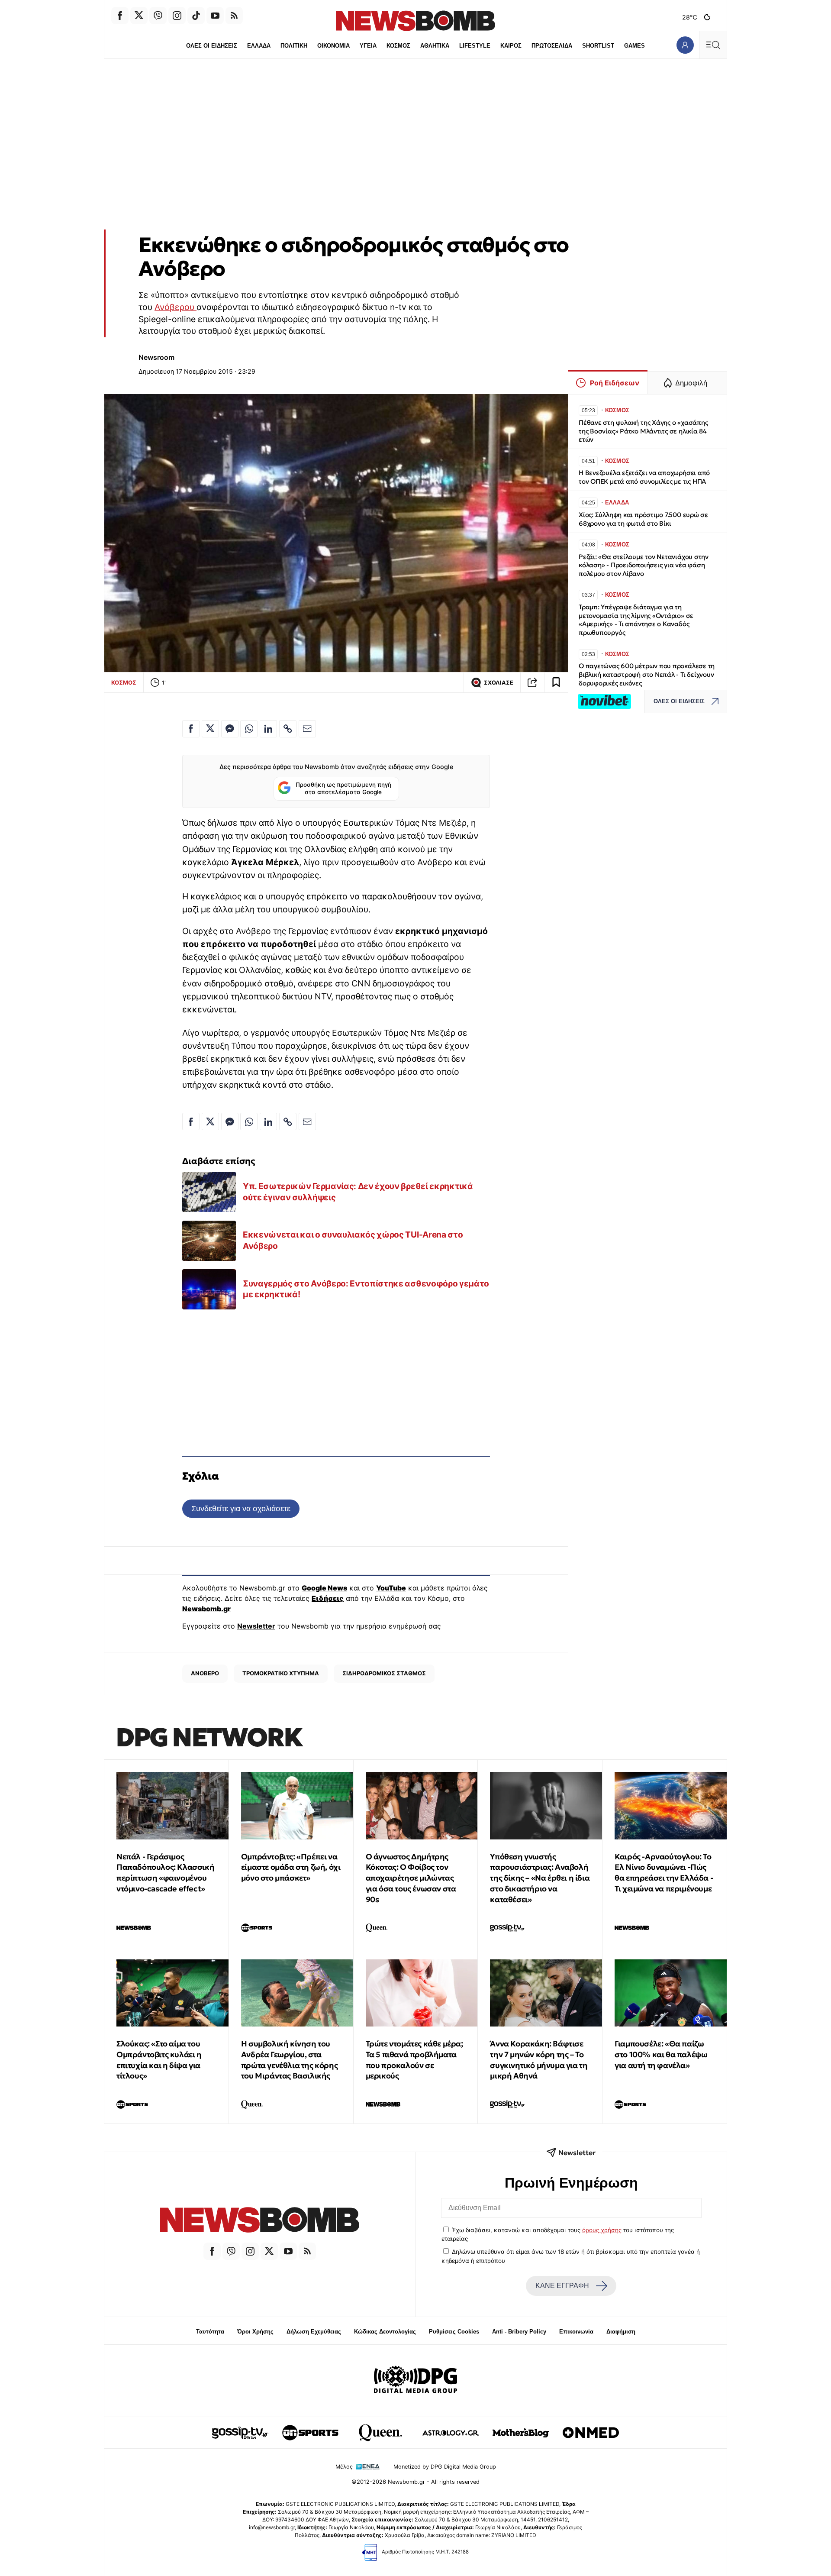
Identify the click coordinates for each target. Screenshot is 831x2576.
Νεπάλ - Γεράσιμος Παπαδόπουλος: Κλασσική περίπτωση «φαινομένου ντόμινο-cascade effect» (165, 1873)
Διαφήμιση (621, 2332)
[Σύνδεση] (685, 45)
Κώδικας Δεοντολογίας (385, 2332)
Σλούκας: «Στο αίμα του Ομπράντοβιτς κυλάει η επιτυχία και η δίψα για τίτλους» (159, 2060)
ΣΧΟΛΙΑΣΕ (499, 683)
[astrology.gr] (451, 2433)
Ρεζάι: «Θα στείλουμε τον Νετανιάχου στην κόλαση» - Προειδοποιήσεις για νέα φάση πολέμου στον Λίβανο (644, 565)
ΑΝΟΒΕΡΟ (205, 1673)
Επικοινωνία (576, 2332)
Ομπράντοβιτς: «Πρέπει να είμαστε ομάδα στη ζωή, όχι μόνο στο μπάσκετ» (291, 1867)
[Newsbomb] (260, 2221)
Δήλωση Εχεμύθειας (314, 2332)
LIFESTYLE (475, 46)
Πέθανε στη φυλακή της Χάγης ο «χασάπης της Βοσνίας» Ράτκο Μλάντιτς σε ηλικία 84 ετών (643, 431)
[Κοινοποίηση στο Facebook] (191, 729)
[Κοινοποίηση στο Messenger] (230, 729)
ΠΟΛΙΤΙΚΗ (294, 46)
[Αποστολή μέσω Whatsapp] (249, 729)
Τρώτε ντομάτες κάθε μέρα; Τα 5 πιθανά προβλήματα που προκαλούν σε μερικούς (414, 2060)
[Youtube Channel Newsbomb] (215, 16)
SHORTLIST (598, 46)
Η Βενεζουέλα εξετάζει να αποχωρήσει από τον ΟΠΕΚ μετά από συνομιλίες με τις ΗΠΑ (644, 477)
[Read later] (556, 682)
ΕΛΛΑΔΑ (259, 46)
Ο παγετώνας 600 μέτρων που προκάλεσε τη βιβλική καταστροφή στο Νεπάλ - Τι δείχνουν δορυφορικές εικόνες (647, 674)
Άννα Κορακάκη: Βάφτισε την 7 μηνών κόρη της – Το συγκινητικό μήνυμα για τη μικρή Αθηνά (539, 2060)
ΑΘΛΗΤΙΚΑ (435, 46)
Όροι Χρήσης (255, 2332)
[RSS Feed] (234, 16)
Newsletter (256, 1626)
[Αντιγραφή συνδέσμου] (532, 682)
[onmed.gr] (591, 2433)
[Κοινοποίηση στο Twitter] (210, 729)
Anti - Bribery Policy (519, 2332)
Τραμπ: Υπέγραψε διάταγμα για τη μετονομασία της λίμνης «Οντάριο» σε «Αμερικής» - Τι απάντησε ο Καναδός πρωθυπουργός (636, 620)
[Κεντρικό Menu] (713, 45)
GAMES (635, 46)
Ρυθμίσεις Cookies (454, 2332)
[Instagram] (177, 16)
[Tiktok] (196, 16)
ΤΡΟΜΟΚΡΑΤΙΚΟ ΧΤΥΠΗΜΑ (281, 1673)
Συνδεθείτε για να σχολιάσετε (241, 1508)
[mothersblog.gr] (521, 2433)
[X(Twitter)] (139, 16)
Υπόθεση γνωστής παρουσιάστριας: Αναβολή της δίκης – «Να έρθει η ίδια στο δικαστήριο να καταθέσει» (540, 1878)
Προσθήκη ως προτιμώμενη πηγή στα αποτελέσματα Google (343, 789)
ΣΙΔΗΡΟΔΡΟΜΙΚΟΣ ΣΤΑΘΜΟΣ (384, 1673)
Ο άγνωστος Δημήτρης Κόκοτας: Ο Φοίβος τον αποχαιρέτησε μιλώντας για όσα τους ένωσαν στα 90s (411, 1878)
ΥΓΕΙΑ (368, 46)
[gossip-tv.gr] (240, 2433)
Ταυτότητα (210, 2332)
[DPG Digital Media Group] (415, 2381)
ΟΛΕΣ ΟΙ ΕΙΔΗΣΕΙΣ (212, 46)
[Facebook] (120, 16)
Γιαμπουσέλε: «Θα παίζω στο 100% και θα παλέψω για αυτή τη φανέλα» (661, 2054)
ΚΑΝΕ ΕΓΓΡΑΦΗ (562, 2286)
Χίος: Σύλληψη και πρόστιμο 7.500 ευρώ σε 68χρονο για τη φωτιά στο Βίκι (643, 519)
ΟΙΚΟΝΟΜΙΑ (333, 46)
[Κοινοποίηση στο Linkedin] (268, 729)
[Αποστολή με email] (307, 729)
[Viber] (158, 16)
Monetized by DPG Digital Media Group (445, 2467)
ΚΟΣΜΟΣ (398, 46)
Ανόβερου (176, 307)
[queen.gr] (380, 2433)
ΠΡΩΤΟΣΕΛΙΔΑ (552, 46)
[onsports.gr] (310, 2433)
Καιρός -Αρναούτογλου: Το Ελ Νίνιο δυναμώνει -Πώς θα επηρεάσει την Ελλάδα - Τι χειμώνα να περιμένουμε (664, 1873)
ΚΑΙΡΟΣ (511, 46)
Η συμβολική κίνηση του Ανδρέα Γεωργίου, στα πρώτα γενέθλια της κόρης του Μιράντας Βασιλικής (289, 2060)
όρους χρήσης (602, 2230)
